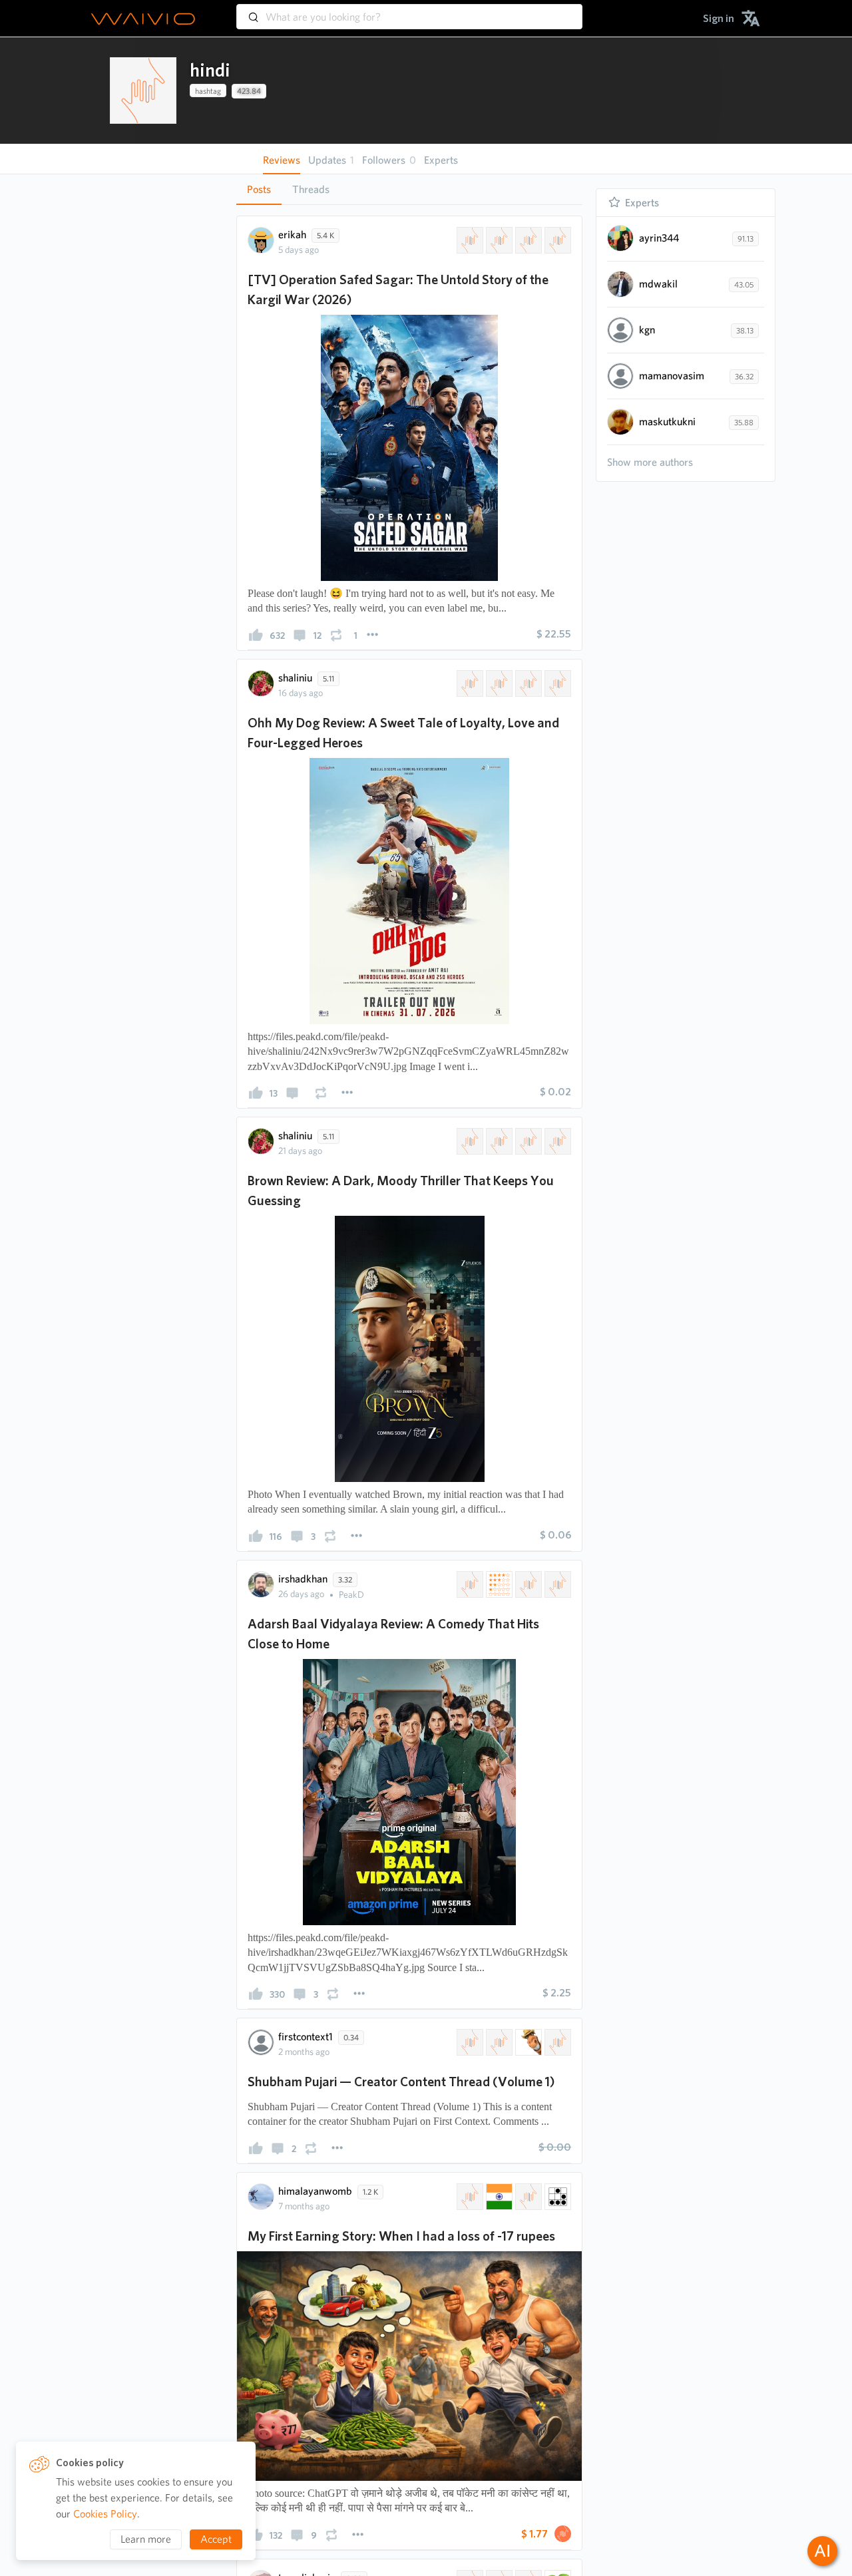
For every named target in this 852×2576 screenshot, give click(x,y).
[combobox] (409, 11)
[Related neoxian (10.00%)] (556, 2197)
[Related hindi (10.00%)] (469, 1141)
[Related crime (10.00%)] (527, 683)
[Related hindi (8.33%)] (469, 2042)
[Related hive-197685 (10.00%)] (469, 2197)
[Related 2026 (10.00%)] (556, 240)
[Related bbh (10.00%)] (556, 683)
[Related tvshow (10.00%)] (527, 240)
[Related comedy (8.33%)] (498, 2042)
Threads (311, 189)
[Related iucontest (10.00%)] (527, 2197)
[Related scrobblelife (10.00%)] (498, 240)
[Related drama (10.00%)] (498, 683)
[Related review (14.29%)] (498, 1584)
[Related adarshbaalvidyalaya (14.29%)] (469, 1584)
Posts (259, 189)
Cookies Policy (105, 2514)
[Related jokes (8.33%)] (556, 2042)
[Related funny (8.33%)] (527, 2042)
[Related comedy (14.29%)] (556, 1584)
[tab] (259, 190)
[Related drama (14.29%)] (527, 1584)
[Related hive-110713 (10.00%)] (469, 240)
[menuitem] (719, 18)
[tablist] (409, 189)
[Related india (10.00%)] (498, 2197)
